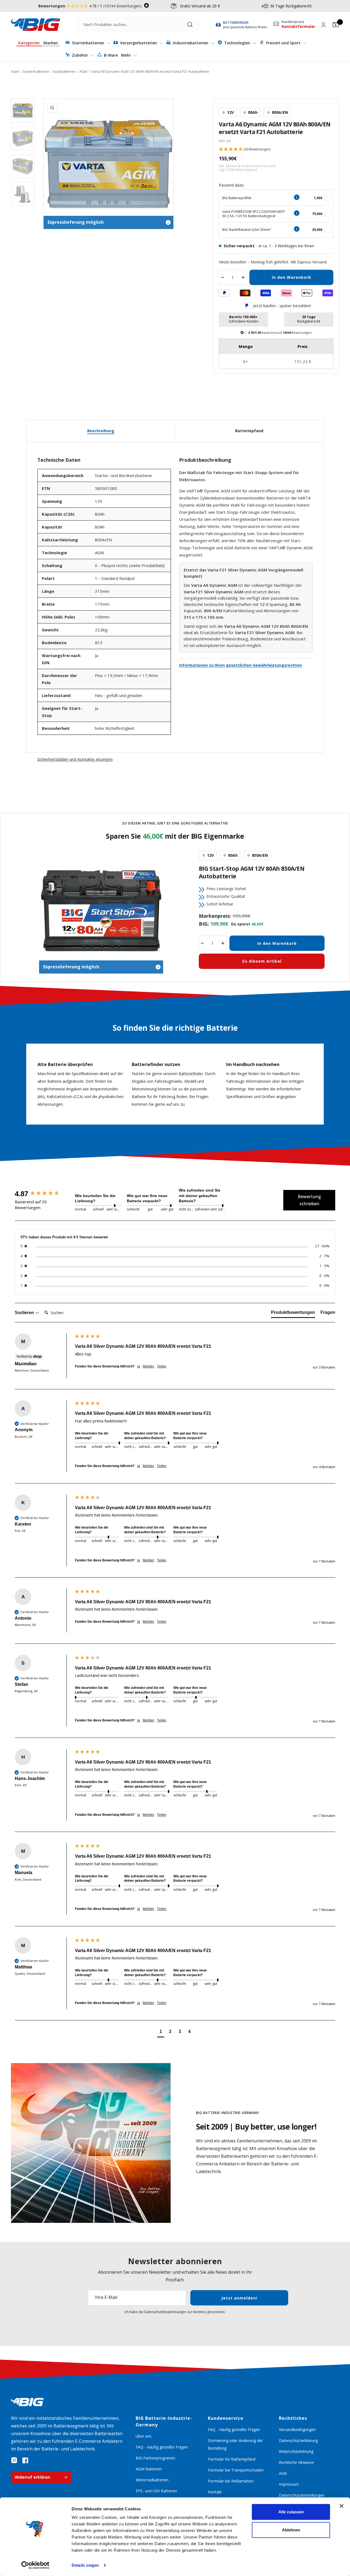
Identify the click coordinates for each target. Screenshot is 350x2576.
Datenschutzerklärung (298, 2440)
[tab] (293, 1314)
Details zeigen (85, 2565)
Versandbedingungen (297, 2430)
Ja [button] (139, 1366)
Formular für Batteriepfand (232, 2459)
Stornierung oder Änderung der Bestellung (235, 2444)
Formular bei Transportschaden (236, 2470)
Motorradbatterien (152, 2480)
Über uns (144, 2436)
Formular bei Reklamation (231, 2481)
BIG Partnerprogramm (155, 2458)
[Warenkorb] (336, 25)
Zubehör (80, 55)
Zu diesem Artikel (262, 961)
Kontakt (215, 2492)
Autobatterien (64, 71)
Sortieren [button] (25, 1313)
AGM (83, 71)
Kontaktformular (298, 26)
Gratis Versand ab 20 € (200, 6)
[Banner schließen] (342, 2506)
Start (15, 71)
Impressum (289, 2484)
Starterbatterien (88, 43)
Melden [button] (148, 1366)
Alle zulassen (291, 2512)
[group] (43, 1194)
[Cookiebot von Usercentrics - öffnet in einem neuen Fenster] (35, 2565)
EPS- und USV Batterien (156, 2491)
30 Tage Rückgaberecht (291, 6)
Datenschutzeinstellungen (302, 2495)
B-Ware (110, 55)
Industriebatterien (191, 43)
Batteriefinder (191, 1074)
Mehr (127, 55)
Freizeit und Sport (283, 43)
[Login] (323, 25)
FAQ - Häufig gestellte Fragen (162, 2447)
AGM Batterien (149, 2469)
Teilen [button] (162, 1366)
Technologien (237, 43)
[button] (276, 149)
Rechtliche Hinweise (296, 2462)
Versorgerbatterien (138, 43)
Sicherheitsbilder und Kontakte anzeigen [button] (75, 759)
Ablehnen (291, 2530)
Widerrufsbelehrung (296, 2451)
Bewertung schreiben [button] (309, 1200)
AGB (283, 2473)
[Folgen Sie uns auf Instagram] (14, 2460)
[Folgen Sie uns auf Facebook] (25, 2460)
